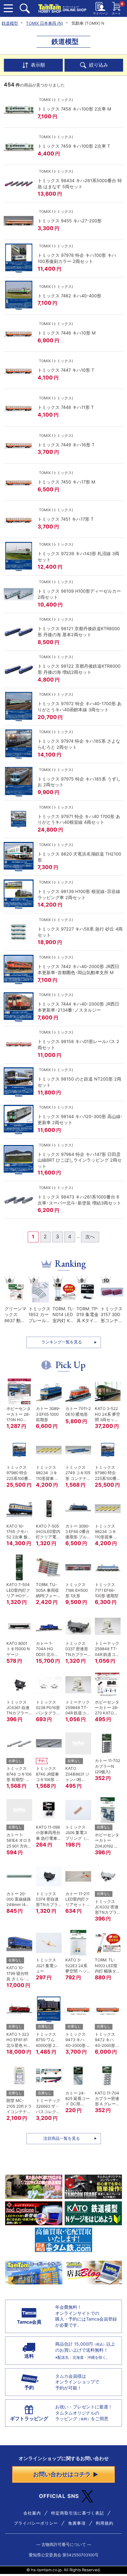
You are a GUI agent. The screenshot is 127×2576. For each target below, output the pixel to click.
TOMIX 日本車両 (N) (45, 23)
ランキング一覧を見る (62, 1342)
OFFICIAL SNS (59, 2496)
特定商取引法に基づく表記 (78, 2513)
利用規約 (105, 2523)
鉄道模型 (10, 23)
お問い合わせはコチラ (62, 2474)
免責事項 (77, 2523)
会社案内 (32, 2513)
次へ (90, 1237)
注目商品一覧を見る (62, 2138)
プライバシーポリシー (36, 2523)
